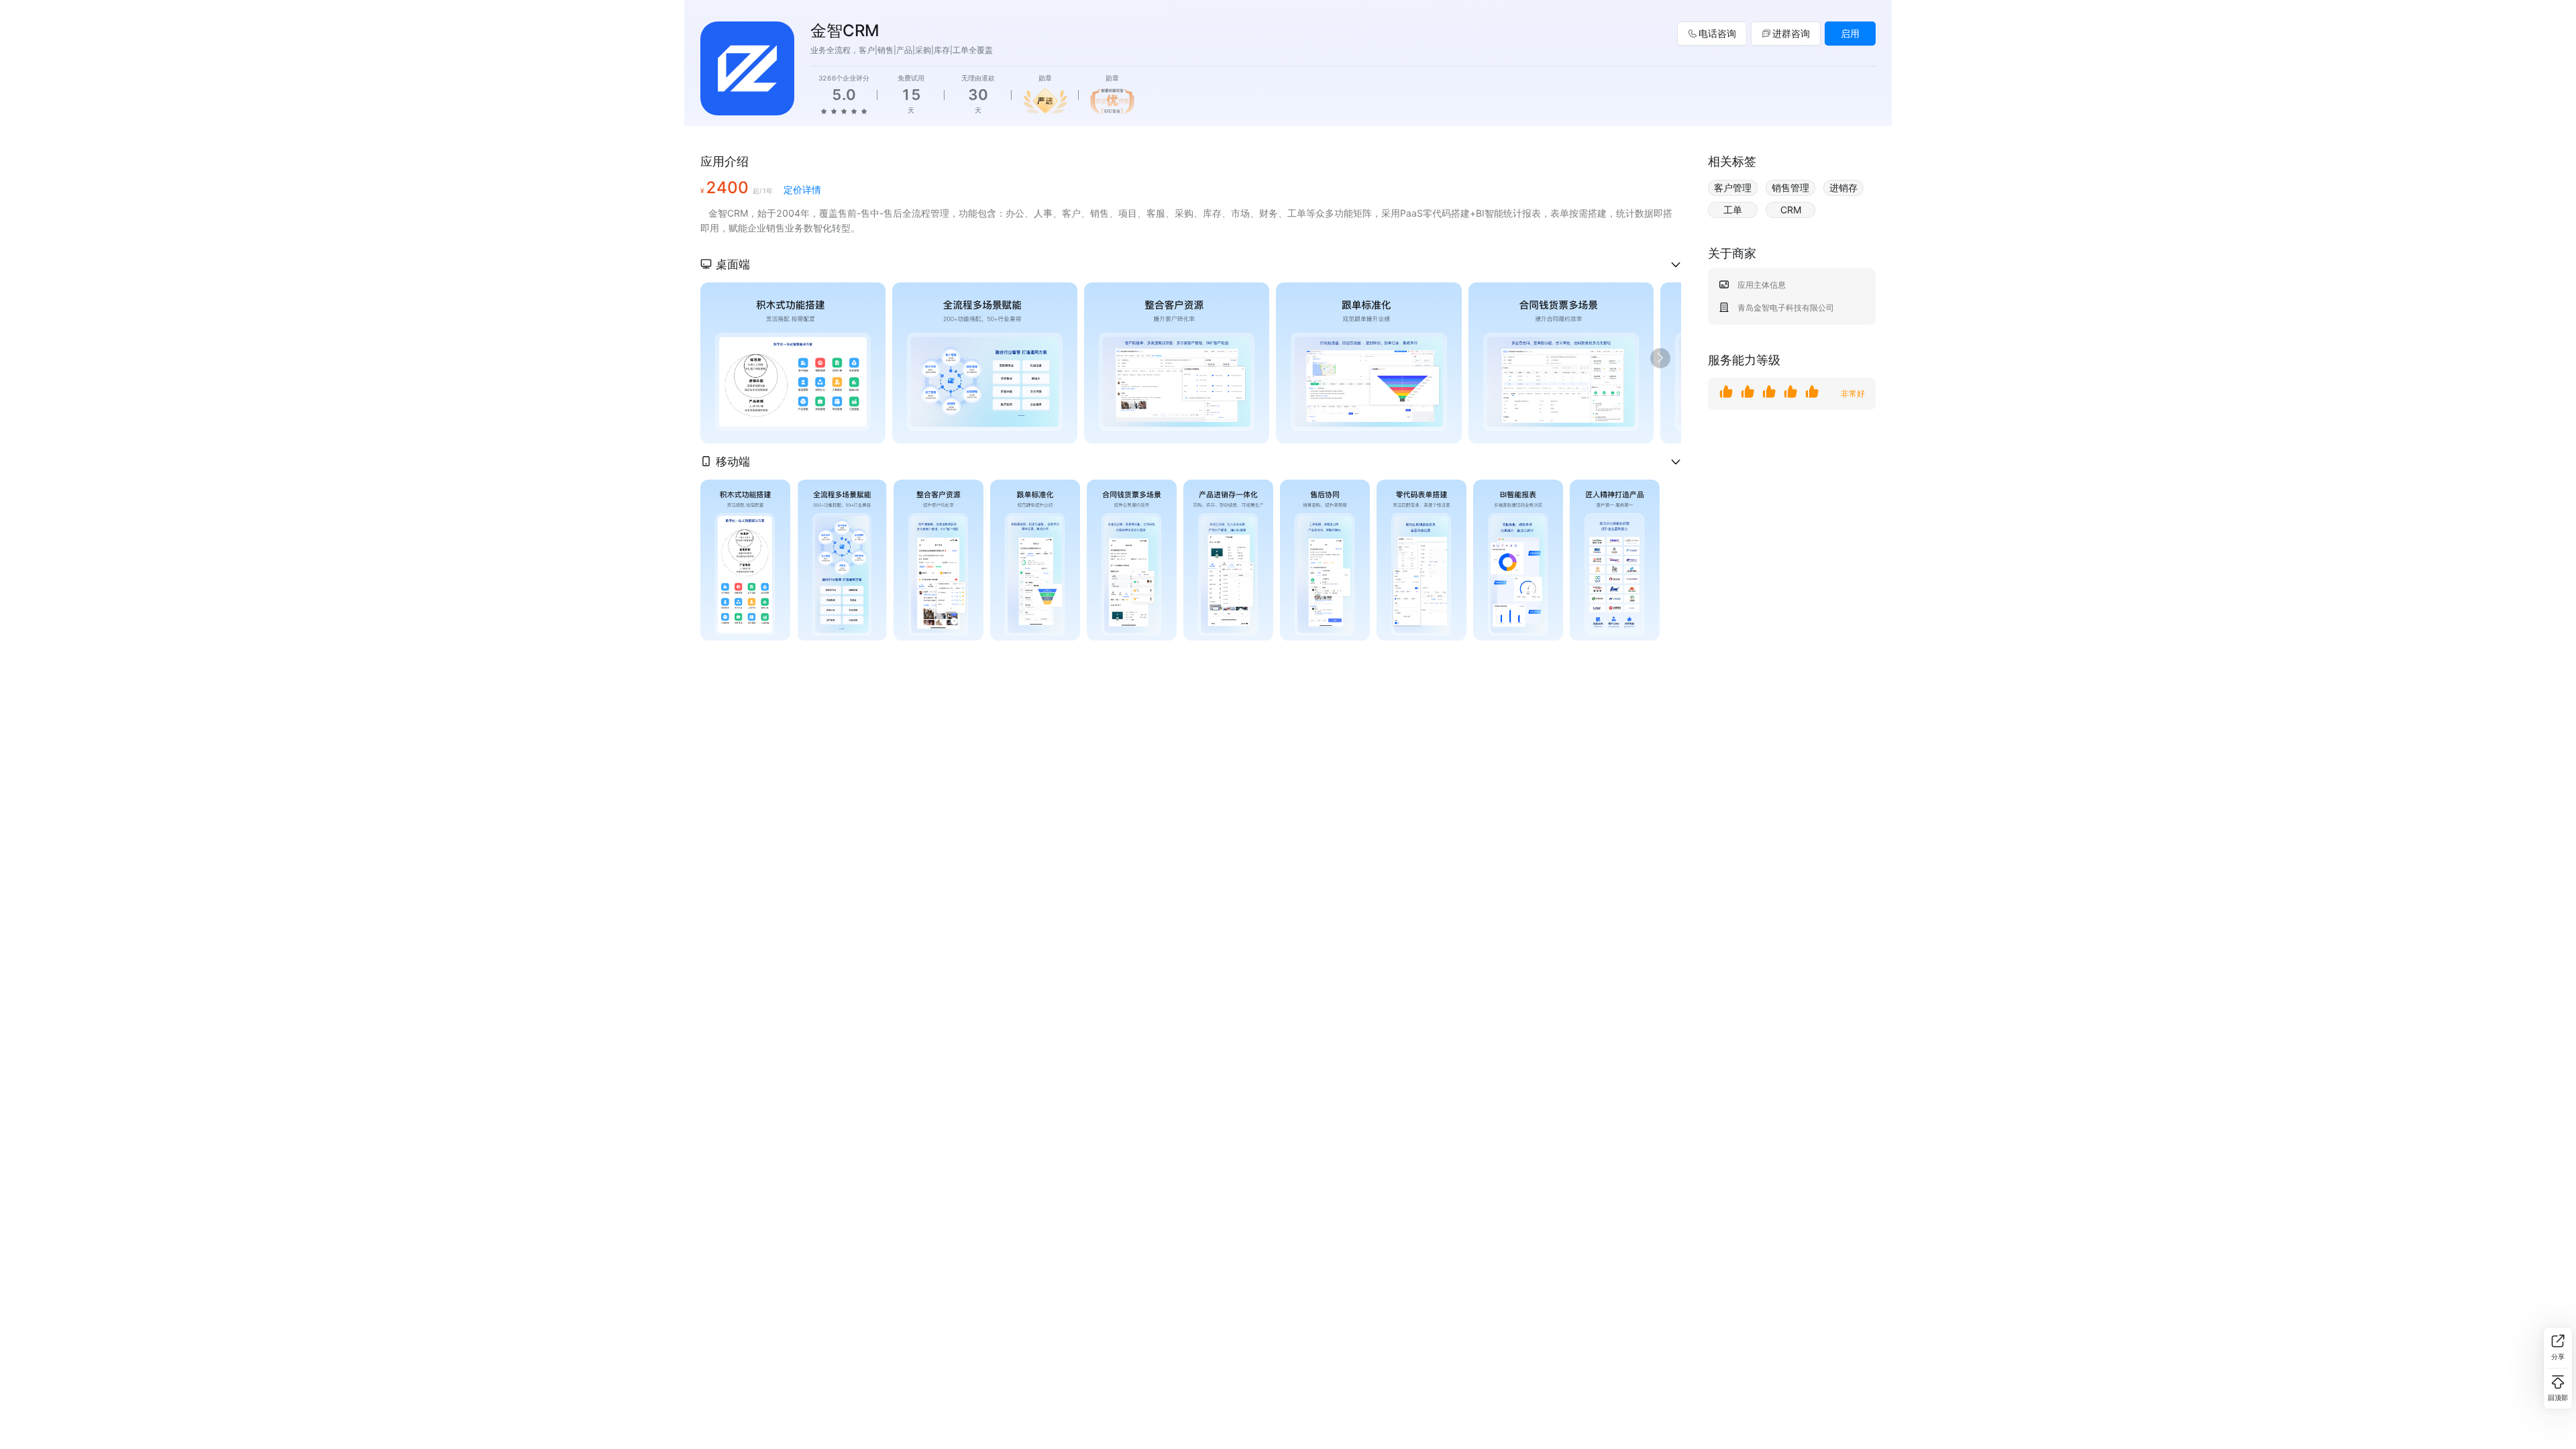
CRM (1791, 210)
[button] (1191, 264)
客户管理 (1733, 187)
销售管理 (1790, 187)
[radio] (824, 111)
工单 (1733, 210)
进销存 (1843, 187)
